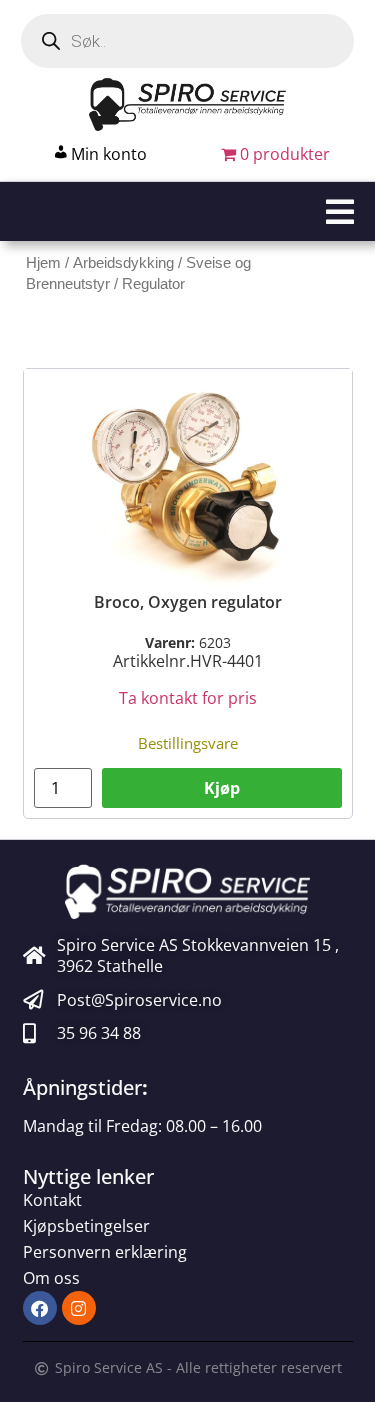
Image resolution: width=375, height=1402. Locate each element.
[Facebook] (40, 1308)
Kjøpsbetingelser (86, 1226)
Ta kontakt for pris (188, 698)
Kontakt (52, 1200)
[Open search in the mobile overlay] (187, 41)
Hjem (43, 263)
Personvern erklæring (105, 1252)
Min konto (109, 154)
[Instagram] (79, 1308)
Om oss (51, 1278)
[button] (187, 212)
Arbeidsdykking (123, 263)
